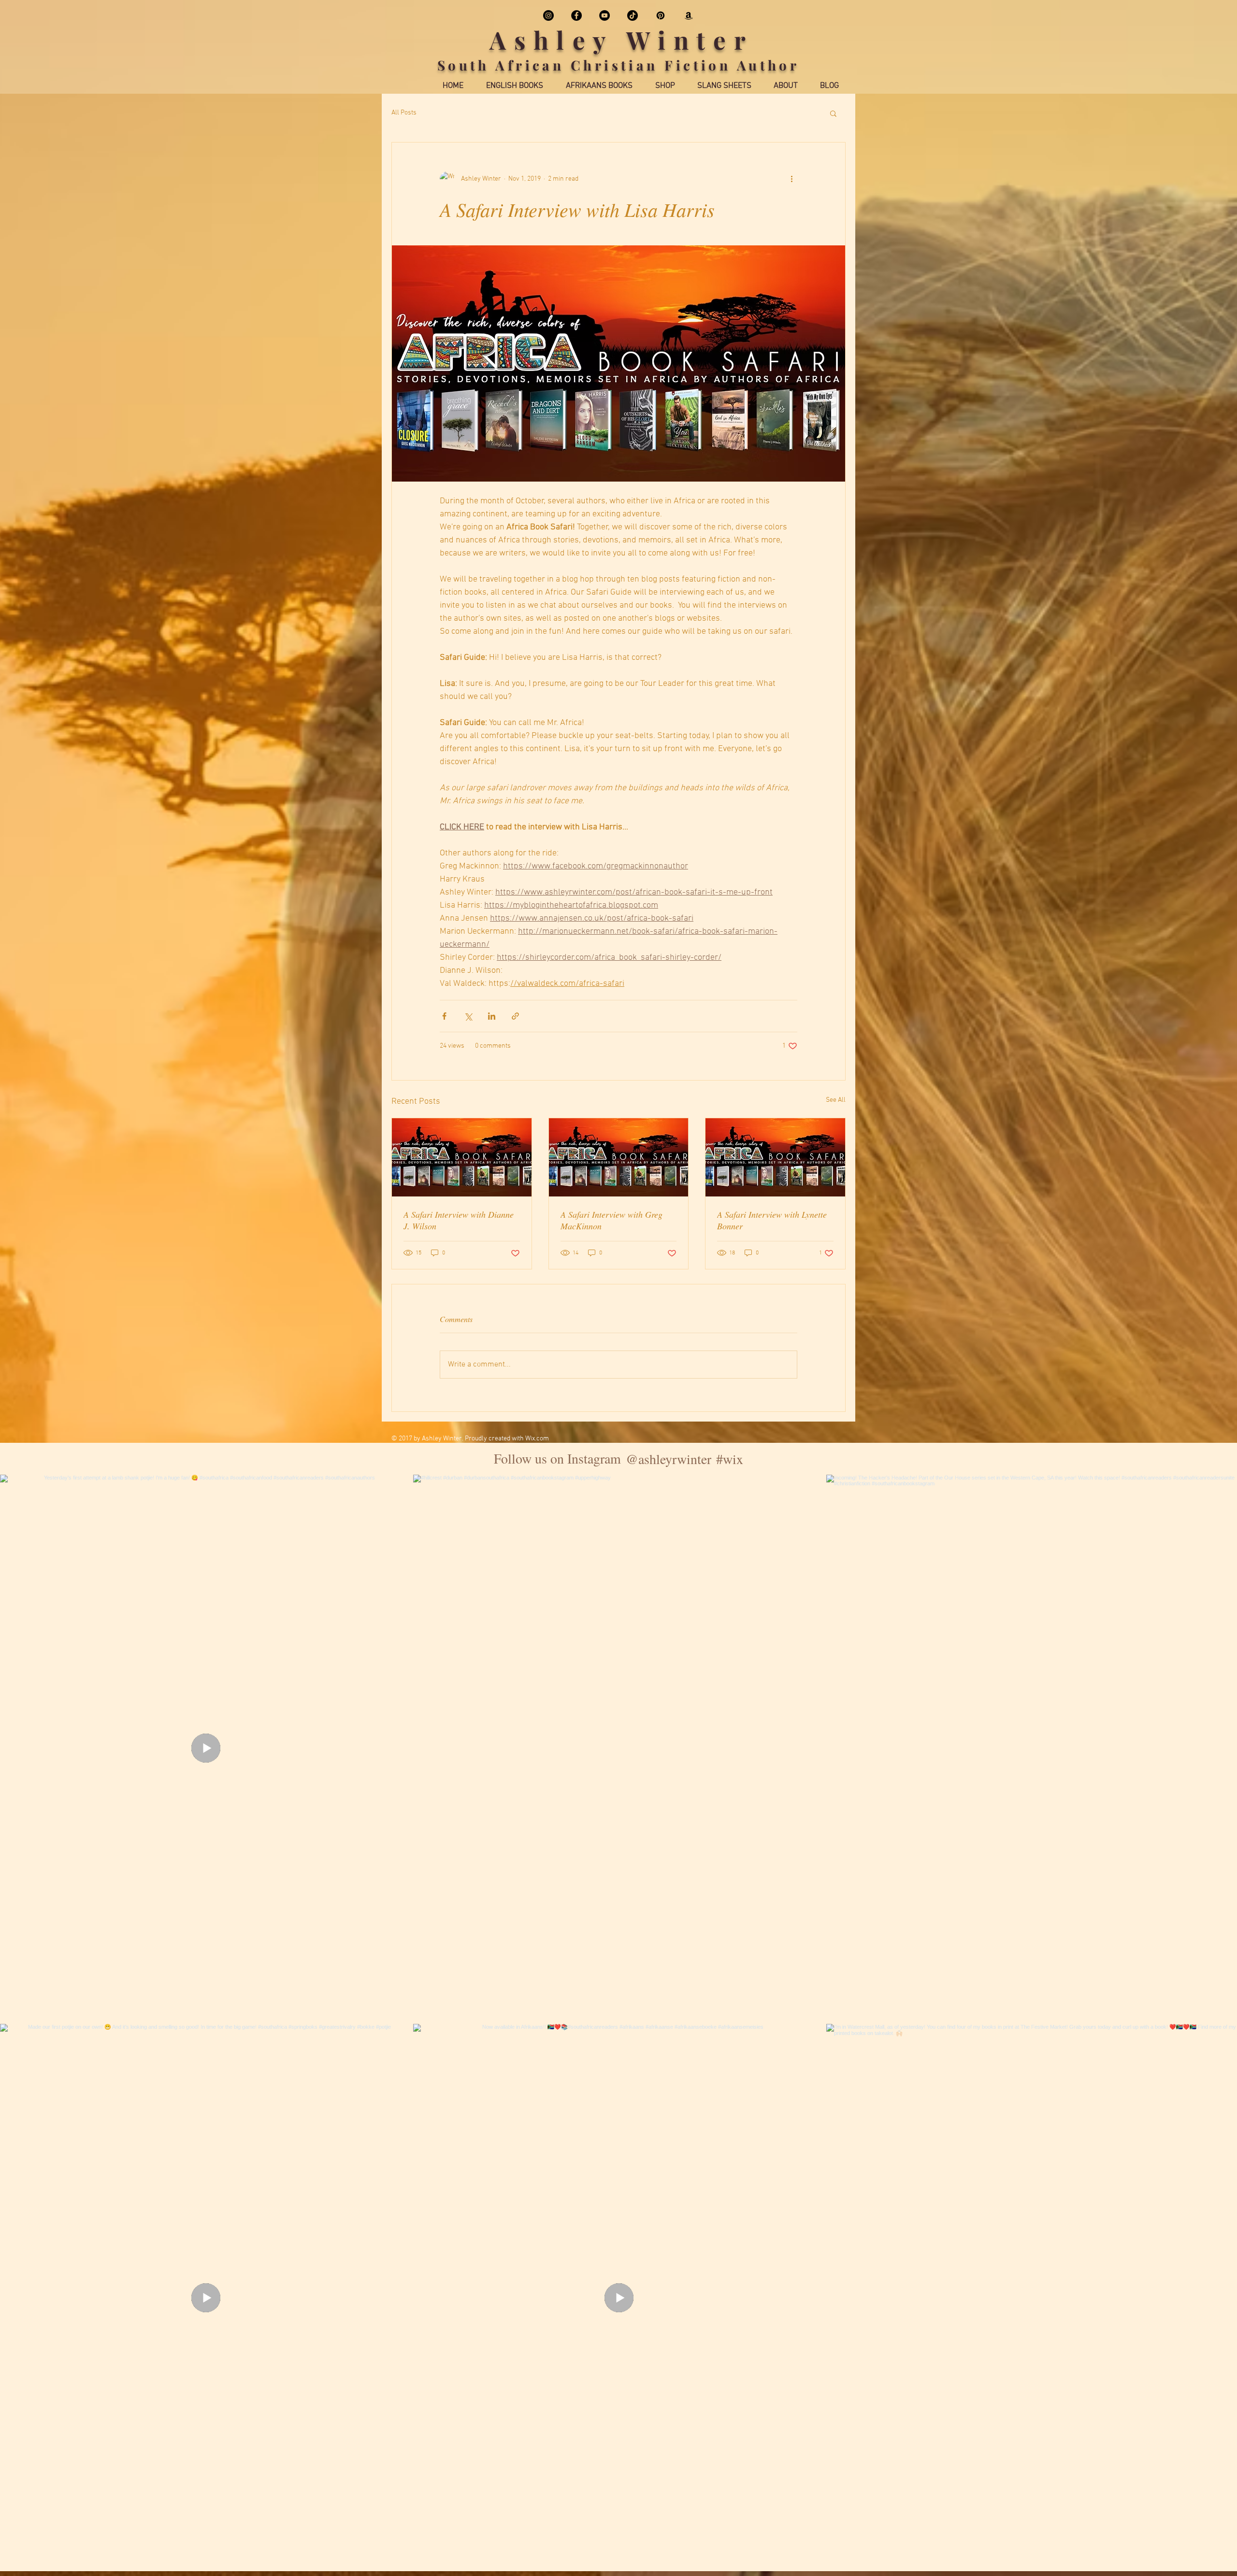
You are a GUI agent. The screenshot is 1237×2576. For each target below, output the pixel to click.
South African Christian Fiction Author (618, 65)
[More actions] (791, 179)
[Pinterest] (661, 15)
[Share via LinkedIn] (492, 1016)
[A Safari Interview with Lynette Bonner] (775, 1157)
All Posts (404, 113)
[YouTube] (604, 15)
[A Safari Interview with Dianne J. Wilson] (462, 1157)
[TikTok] (633, 15)
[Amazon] (689, 15)
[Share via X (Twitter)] (468, 1016)
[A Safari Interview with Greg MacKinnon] (619, 1157)
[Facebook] (576, 15)
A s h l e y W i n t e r (618, 40)
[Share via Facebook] (444, 1016)
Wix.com (537, 1439)
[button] (833, 113)
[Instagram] (548, 15)
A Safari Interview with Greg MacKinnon (611, 1220)
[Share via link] (515, 1016)
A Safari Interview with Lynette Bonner (772, 1220)
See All (836, 1100)
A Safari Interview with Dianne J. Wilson (459, 1220)
